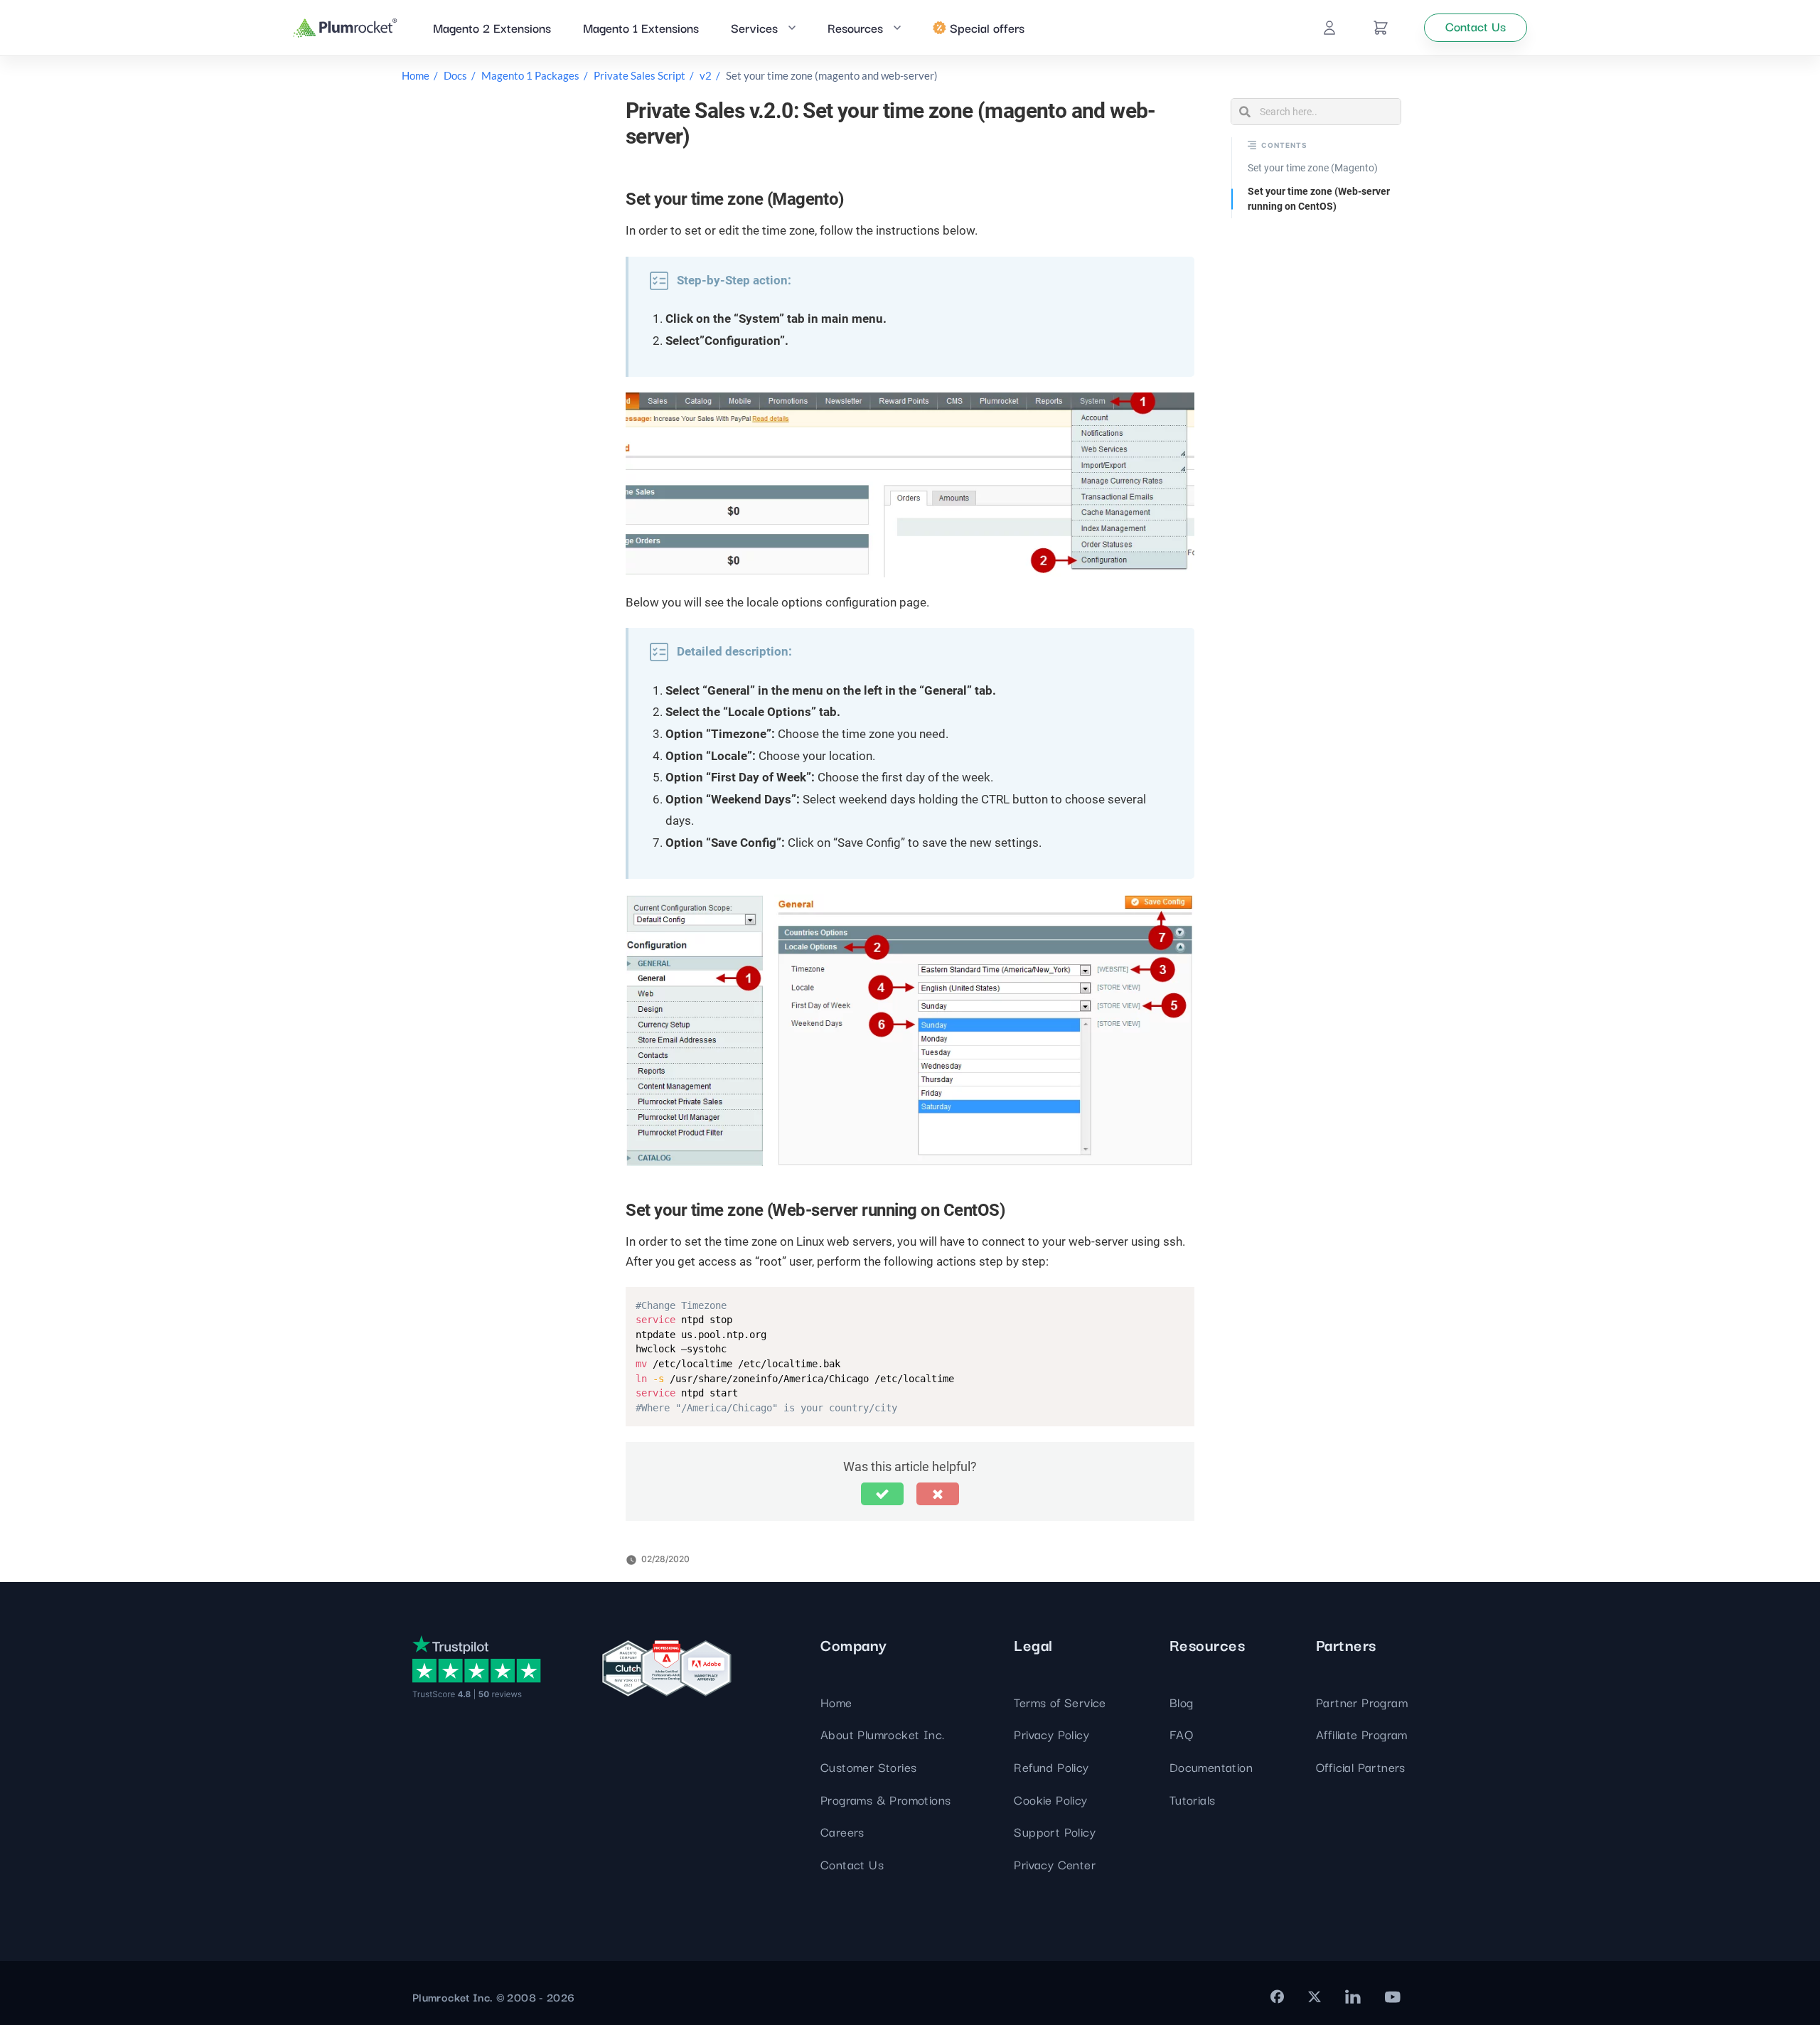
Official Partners (1361, 1767)
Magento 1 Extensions (641, 27)
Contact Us (852, 1864)
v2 (706, 75)
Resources (855, 27)
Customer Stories (868, 1767)
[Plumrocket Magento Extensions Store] (345, 28)
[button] (882, 1494)
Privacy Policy (1051, 1734)
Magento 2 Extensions (492, 27)
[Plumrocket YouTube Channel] (1393, 1997)
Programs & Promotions (885, 1799)
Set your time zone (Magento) (1313, 168)
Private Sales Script (639, 75)
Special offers (987, 27)
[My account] (1329, 28)
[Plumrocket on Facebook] (1277, 1997)
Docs (455, 75)
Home (416, 75)
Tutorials (1193, 1799)
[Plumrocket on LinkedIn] (1353, 1997)
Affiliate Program (1362, 1734)
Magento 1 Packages (530, 75)
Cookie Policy (1050, 1799)
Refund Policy (1051, 1767)
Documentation (1211, 1767)
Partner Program (1362, 1702)
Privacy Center (1055, 1864)
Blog (1182, 1702)
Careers (842, 1831)
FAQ (1181, 1734)
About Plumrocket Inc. (882, 1734)
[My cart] (1381, 28)
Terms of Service (1060, 1702)
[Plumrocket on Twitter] (1315, 1997)
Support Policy (1055, 1831)
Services (754, 27)
